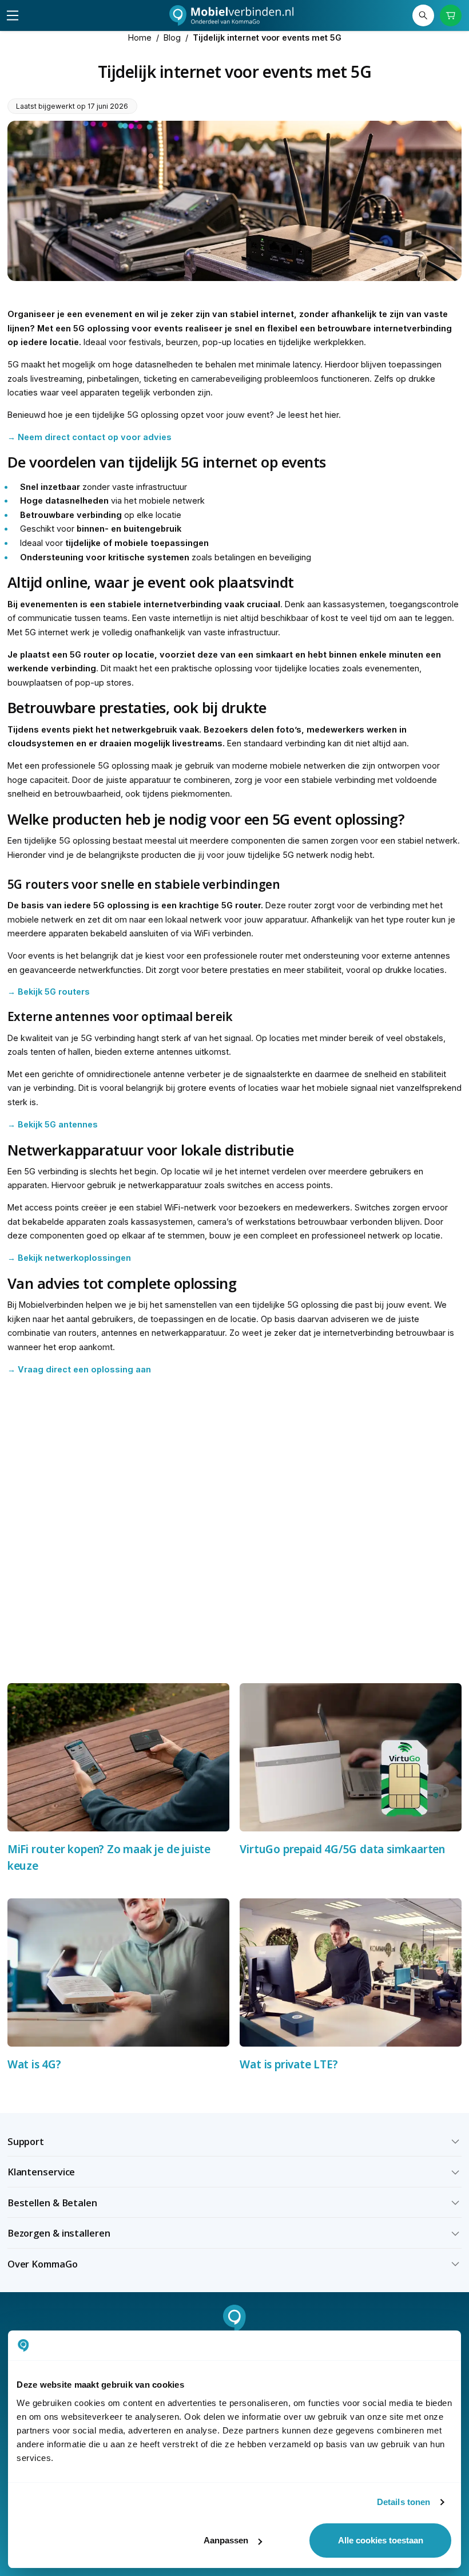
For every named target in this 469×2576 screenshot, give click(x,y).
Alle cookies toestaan (381, 2540)
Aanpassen (226, 2540)
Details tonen (404, 2502)
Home (140, 37)
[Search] (424, 16)
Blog (172, 37)
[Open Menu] (13, 15)
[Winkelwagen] (451, 16)
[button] (235, 2142)
